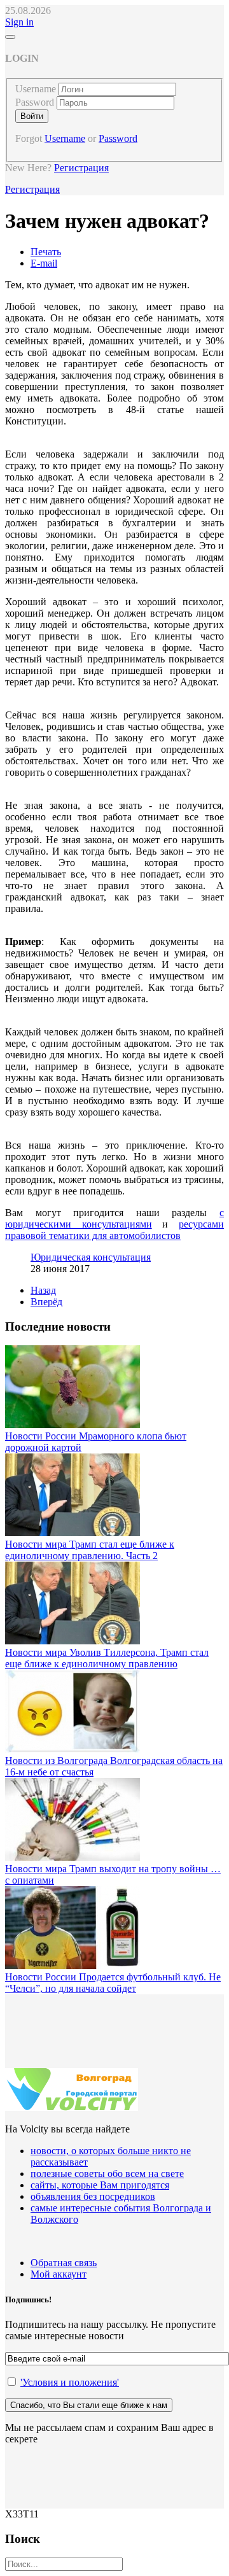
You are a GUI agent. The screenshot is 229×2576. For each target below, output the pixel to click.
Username (36, 89)
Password (35, 102)
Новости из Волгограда (58, 1760)
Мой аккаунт (59, 2274)
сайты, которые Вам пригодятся (100, 2185)
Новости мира (37, 1544)
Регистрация (81, 168)
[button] (19, 22)
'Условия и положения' (70, 2382)
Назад (43, 1290)
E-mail (44, 263)
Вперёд (46, 1302)
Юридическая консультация (91, 1257)
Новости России (42, 1436)
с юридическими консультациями (114, 1218)
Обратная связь (64, 2263)
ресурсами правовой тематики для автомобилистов (114, 1230)
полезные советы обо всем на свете (107, 2173)
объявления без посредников (93, 2196)
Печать (46, 252)
